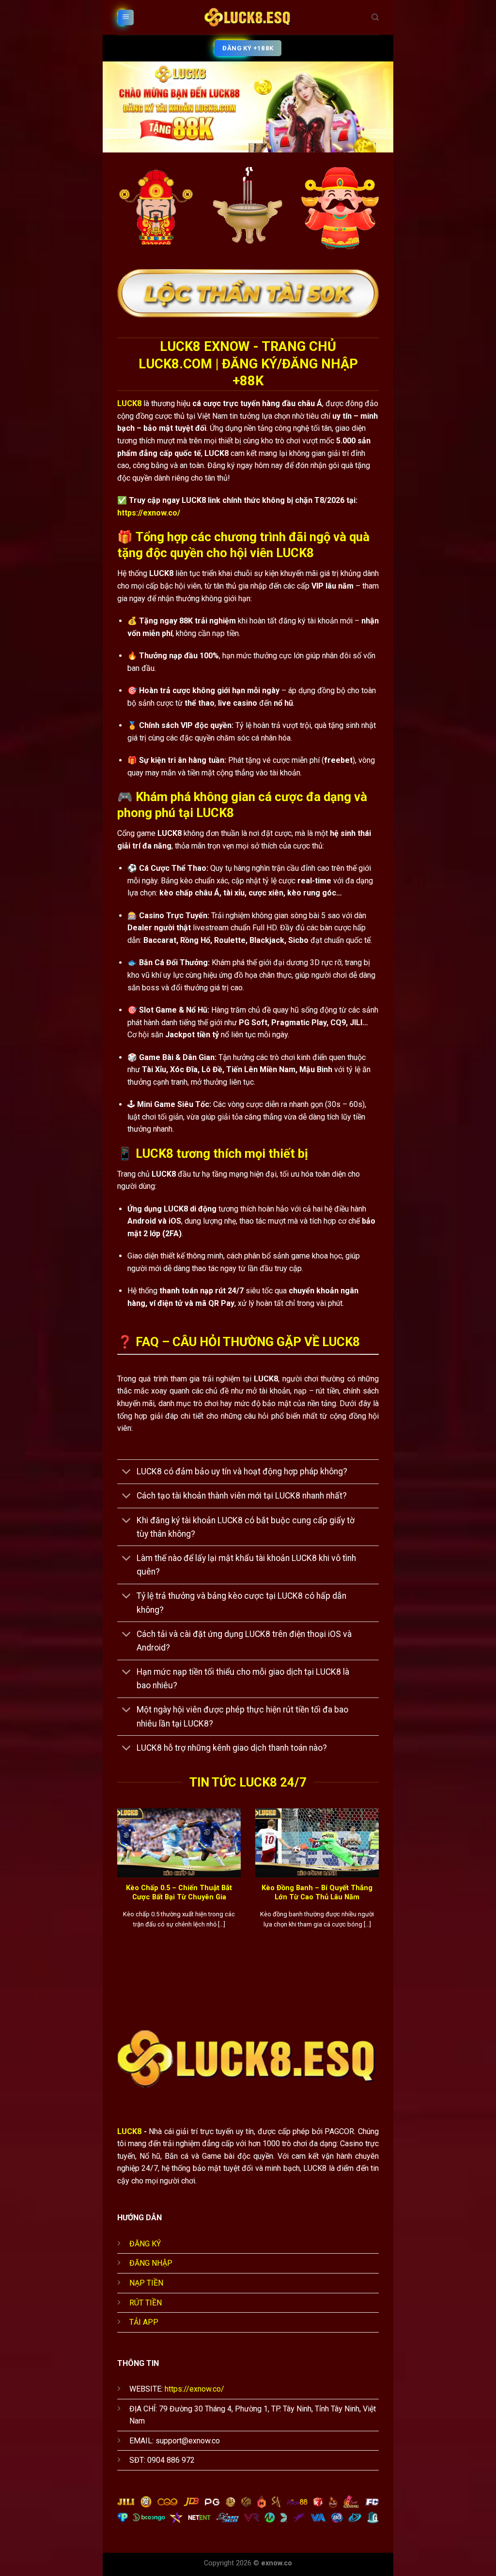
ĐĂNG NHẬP (151, 2263)
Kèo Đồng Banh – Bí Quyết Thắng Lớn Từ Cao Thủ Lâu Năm (317, 1892)
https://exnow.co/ (149, 513)
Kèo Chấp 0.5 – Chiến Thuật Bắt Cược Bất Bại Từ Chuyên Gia (179, 1892)
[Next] (381, 1885)
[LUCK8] (248, 17)
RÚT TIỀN (146, 2303)
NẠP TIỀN (146, 2283)
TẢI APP (144, 2322)
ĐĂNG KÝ (145, 2244)
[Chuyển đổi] (127, 1473)
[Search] (375, 17)
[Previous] (115, 1885)
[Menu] (126, 18)
